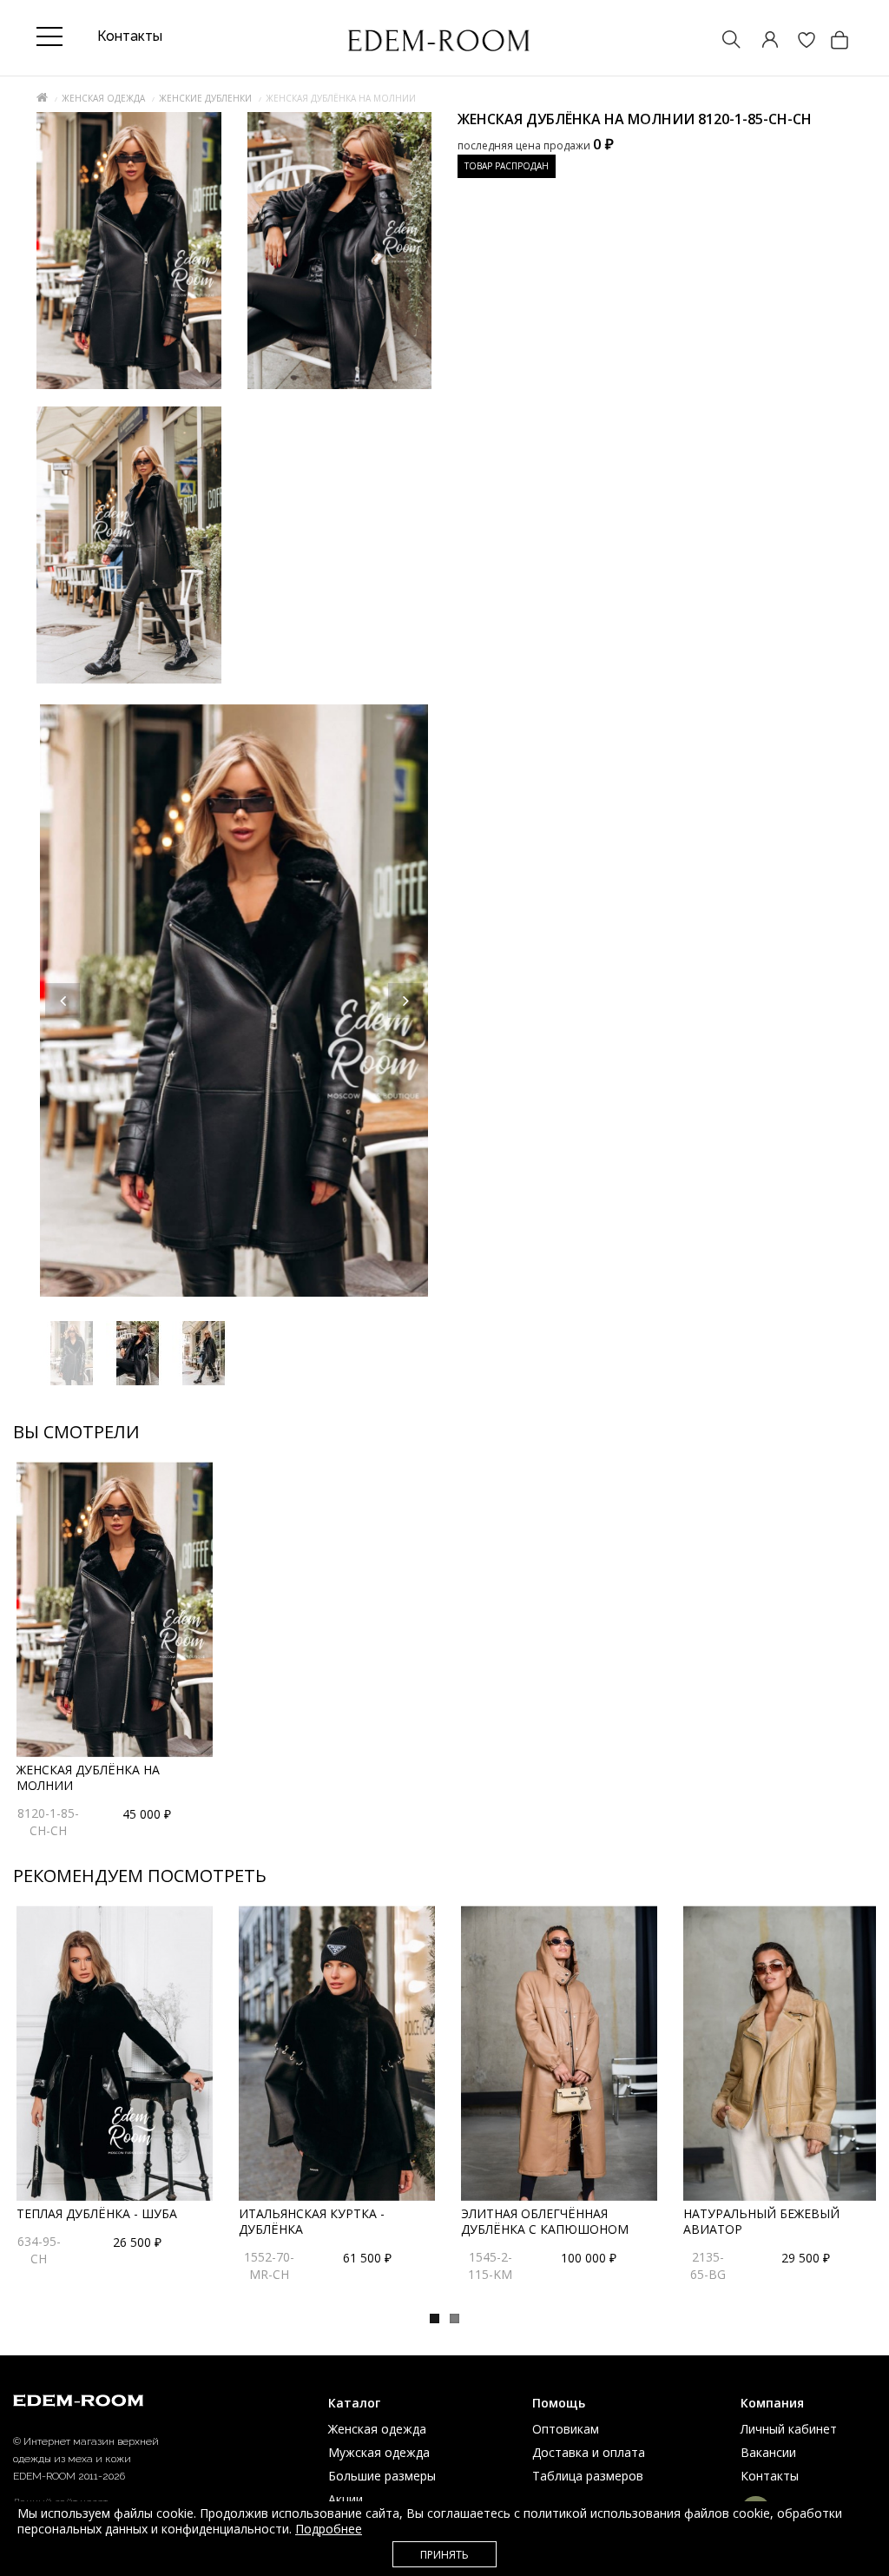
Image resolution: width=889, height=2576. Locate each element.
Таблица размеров (588, 2476)
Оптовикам (566, 2429)
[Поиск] (723, 41)
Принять (444, 2555)
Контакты (770, 2476)
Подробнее (329, 2529)
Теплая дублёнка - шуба (97, 2213)
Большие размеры (382, 2476)
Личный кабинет (789, 2429)
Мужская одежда (379, 2452)
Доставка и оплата (589, 2452)
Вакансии (768, 2452)
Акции (346, 2499)
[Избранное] (798, 41)
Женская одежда (103, 98)
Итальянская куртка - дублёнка (312, 2221)
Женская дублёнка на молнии (88, 1777)
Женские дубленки (205, 98)
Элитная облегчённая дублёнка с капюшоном (545, 2221)
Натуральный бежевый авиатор (761, 2221)
